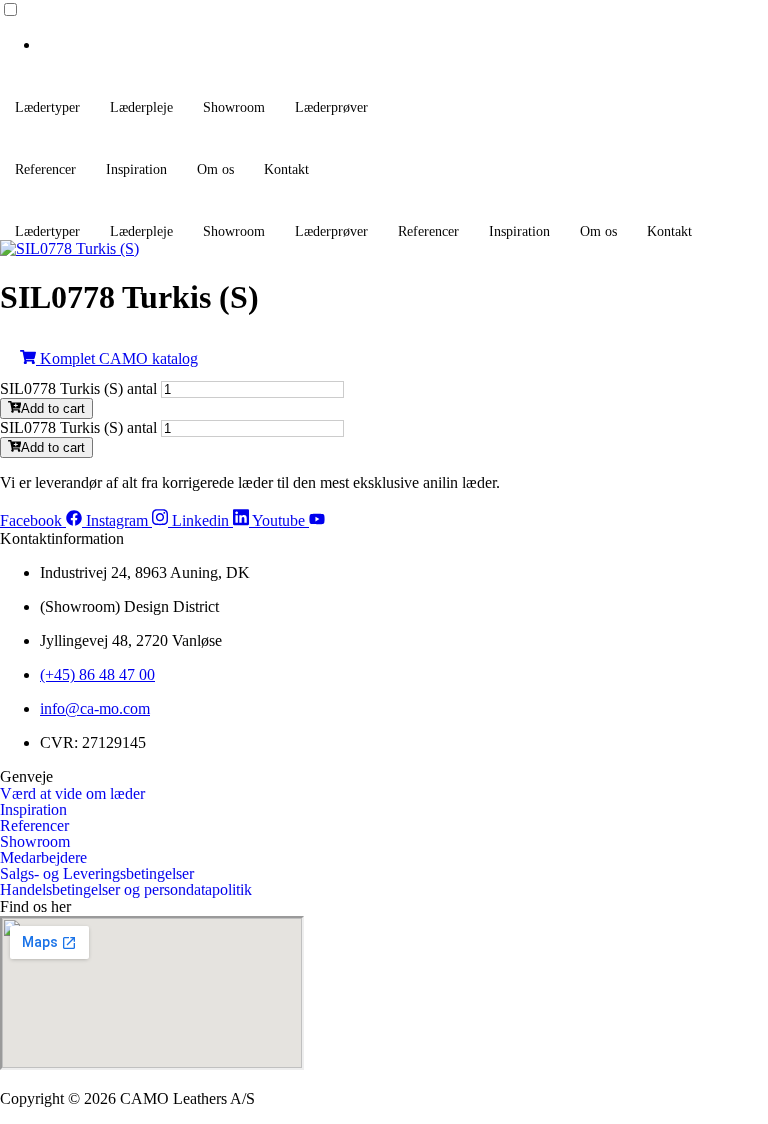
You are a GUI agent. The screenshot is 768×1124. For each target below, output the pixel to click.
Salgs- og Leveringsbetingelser (97, 874)
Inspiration (136, 169)
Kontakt (286, 169)
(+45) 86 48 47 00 (97, 674)
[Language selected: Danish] (384, 27)
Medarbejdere (43, 858)
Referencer (45, 169)
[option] (404, 45)
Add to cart (53, 408)
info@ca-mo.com (95, 708)
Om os (215, 169)
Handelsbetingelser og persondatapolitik (126, 890)
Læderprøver (331, 107)
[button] (384, 359)
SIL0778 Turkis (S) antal (78, 388)
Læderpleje (141, 107)
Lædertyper (47, 107)
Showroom (234, 107)
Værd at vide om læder (72, 794)
